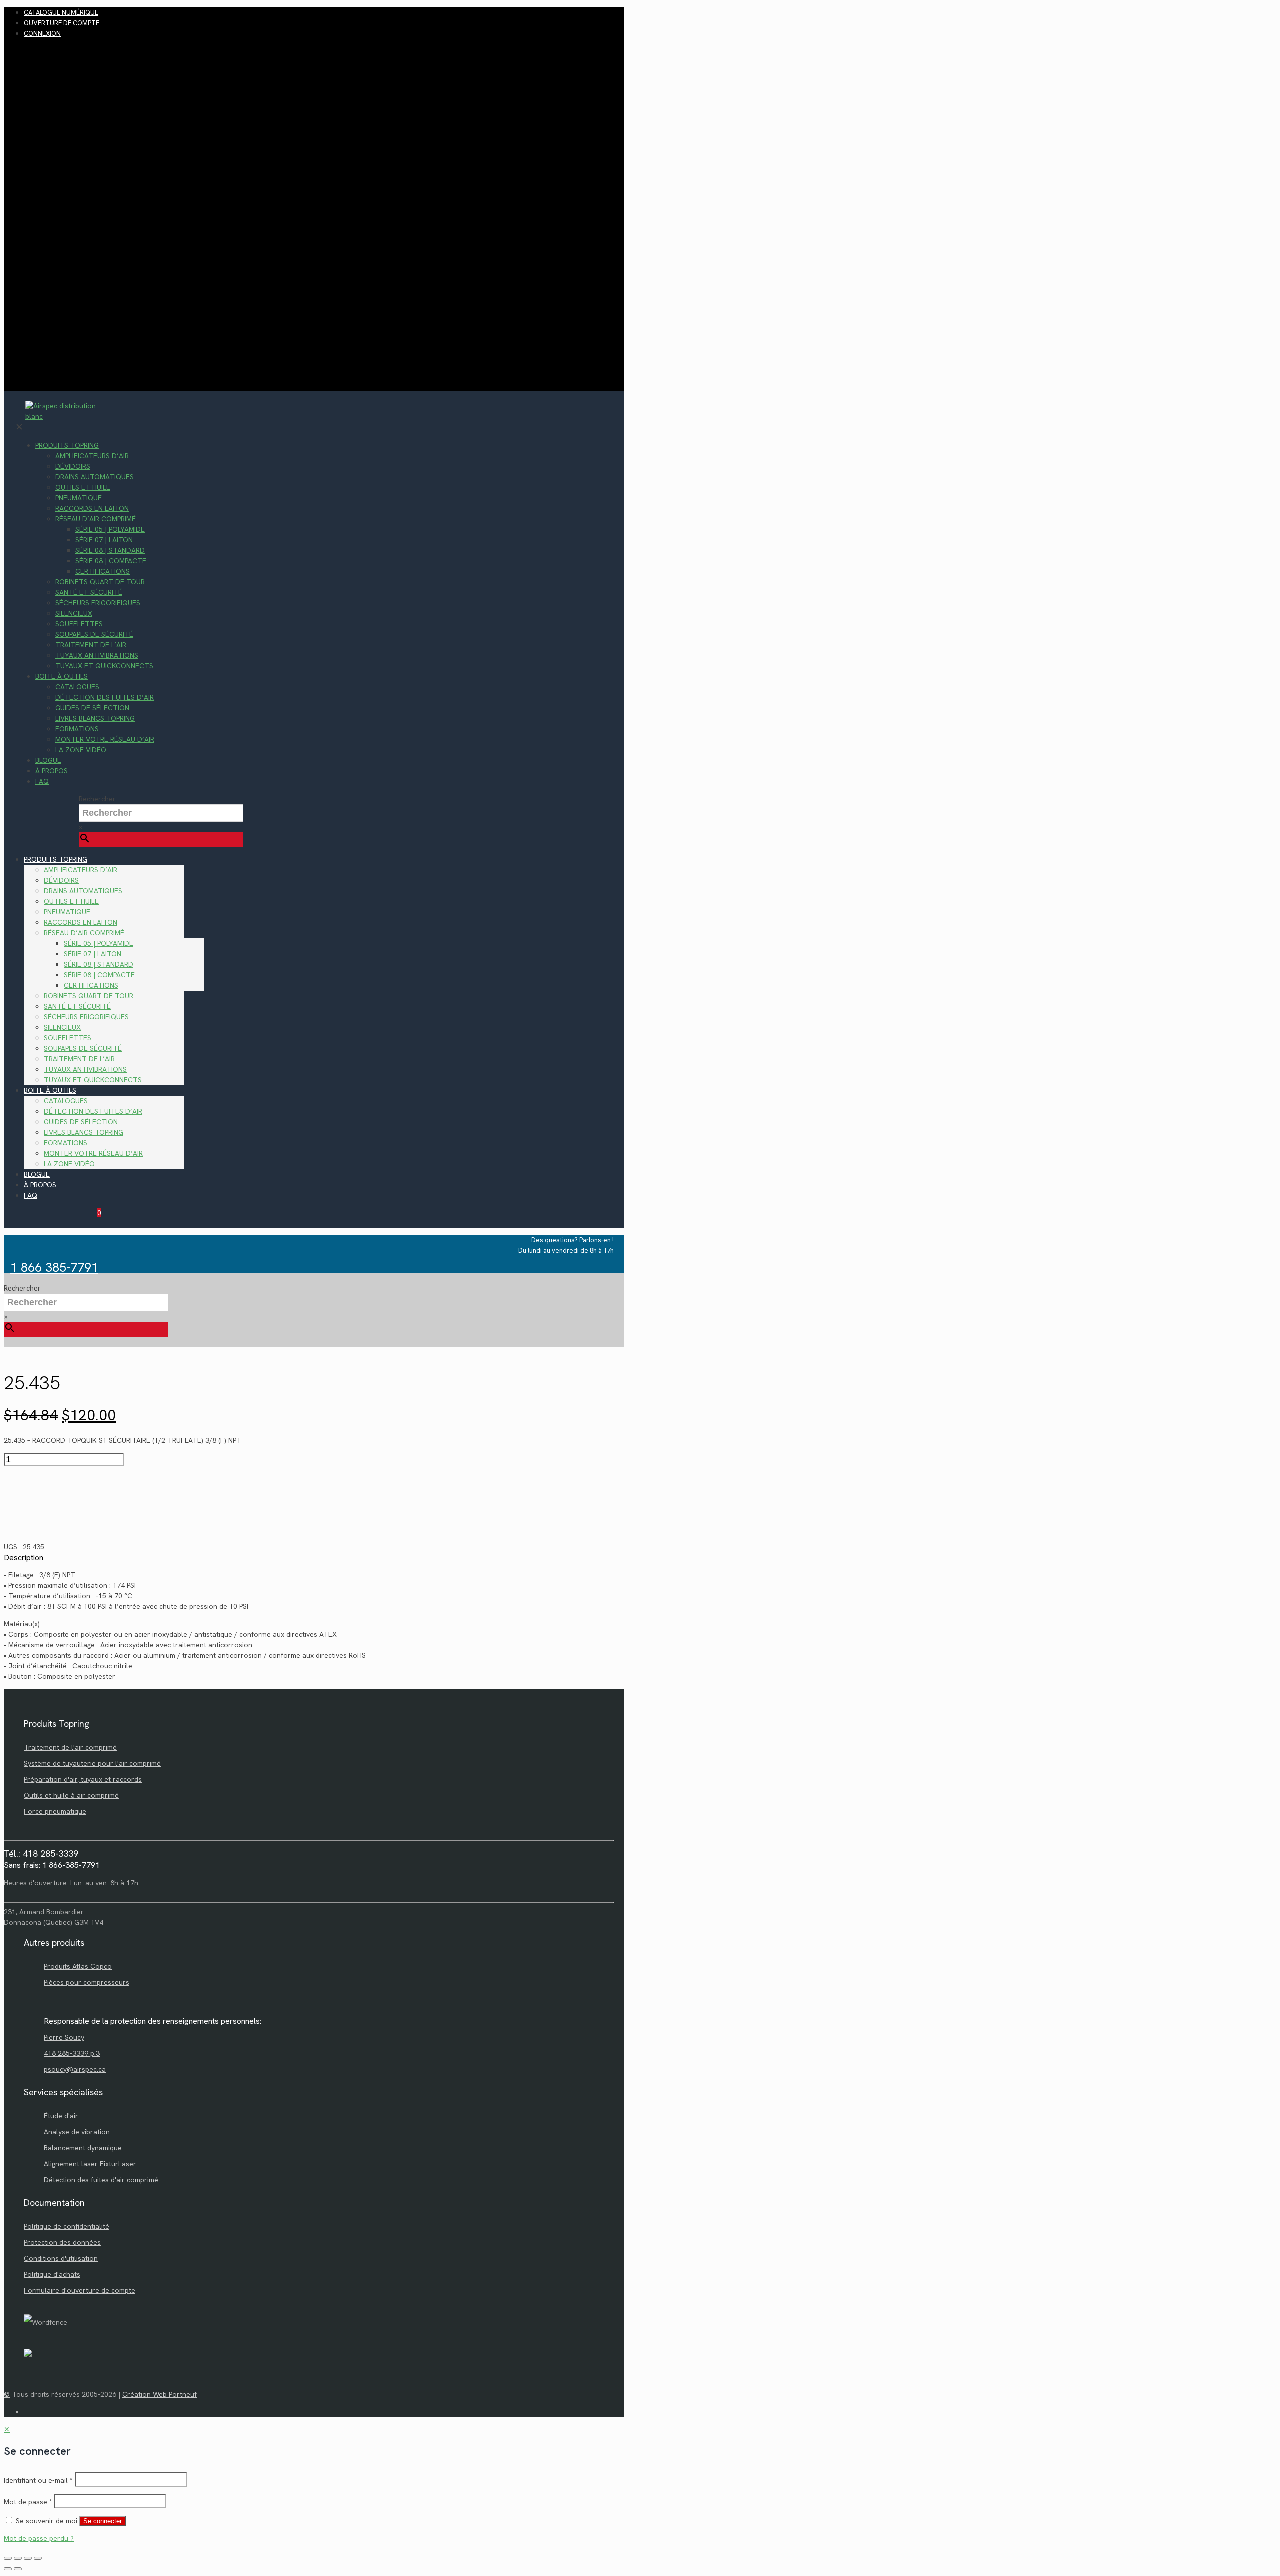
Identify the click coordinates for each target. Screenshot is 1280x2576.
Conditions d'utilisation (61, 2258)
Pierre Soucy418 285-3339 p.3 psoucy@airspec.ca (75, 2053)
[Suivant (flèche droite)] (18, 2569)
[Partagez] (28, 2558)
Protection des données (62, 2242)
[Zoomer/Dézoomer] (8, 2558)
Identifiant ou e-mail (38, 2480)
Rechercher (97, 799)
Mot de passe (28, 2502)
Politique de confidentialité (67, 2226)
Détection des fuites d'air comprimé (101, 2180)
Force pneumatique (55, 1811)
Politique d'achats (52, 2274)
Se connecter (103, 2521)
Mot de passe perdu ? (39, 2538)
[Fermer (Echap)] (38, 2558)
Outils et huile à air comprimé (71, 1795)
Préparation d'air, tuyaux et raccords (83, 1779)
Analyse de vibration (77, 2132)
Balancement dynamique (83, 2148)
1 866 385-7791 (54, 1268)
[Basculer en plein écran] (18, 2558)
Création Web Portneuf (160, 2394)
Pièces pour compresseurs (87, 1982)
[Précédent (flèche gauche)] (8, 2569)
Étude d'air (61, 2116)
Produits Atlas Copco (78, 1966)
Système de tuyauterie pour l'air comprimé (92, 1763)
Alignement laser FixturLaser (90, 2164)
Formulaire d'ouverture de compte (80, 2290)
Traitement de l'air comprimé (70, 1747)
